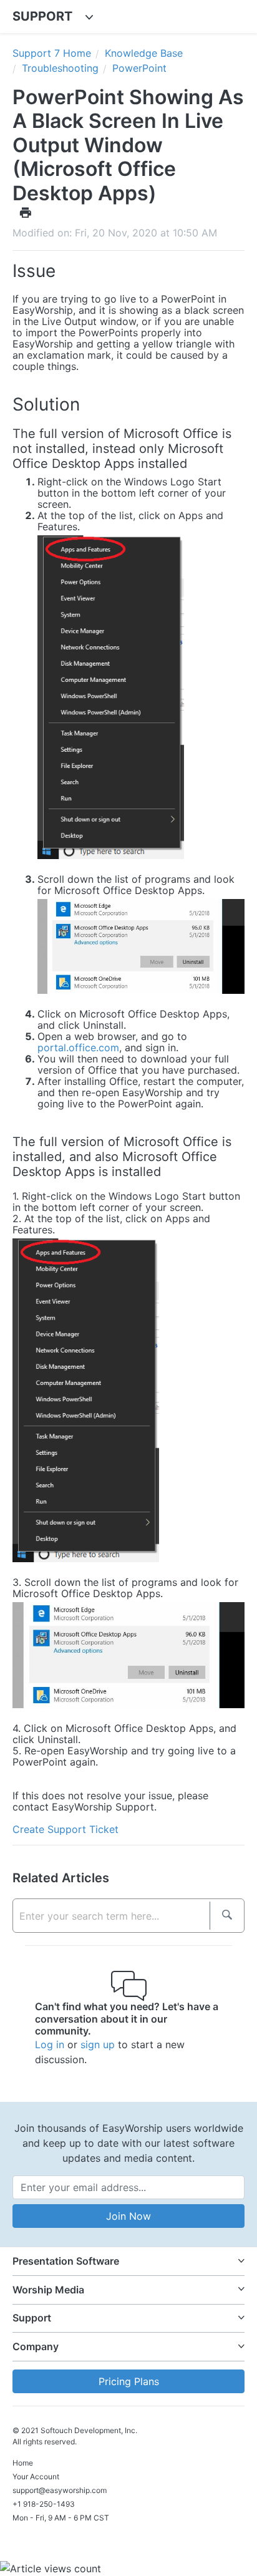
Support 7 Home (52, 53)
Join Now (128, 2216)
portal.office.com (78, 1047)
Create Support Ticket (65, 1829)
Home (23, 2463)
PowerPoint (139, 68)
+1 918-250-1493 (44, 2504)
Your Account (36, 2476)
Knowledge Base (144, 53)
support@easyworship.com (60, 2490)
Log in (50, 2044)
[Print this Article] (26, 212)
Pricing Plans (129, 2381)
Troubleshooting (60, 68)
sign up (98, 2044)
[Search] (227, 1916)
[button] (128, 2261)
